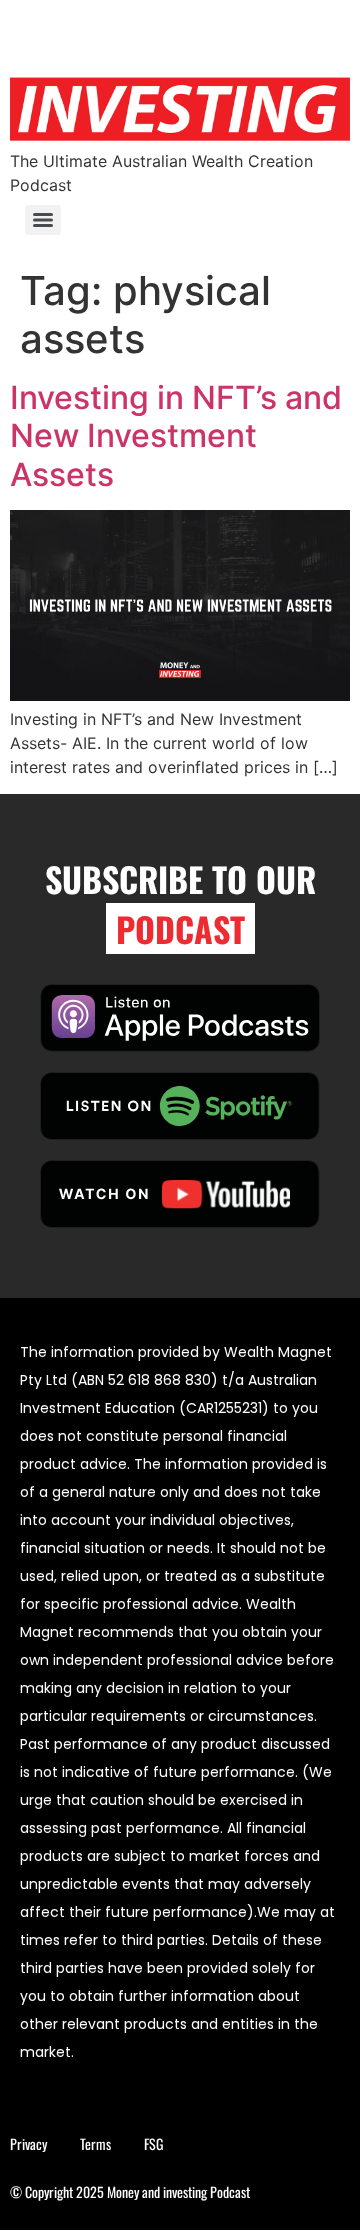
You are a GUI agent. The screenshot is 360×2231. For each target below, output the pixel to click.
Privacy (28, 2143)
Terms (95, 2143)
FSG (153, 2143)
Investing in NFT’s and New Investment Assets (176, 436)
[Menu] (43, 220)
